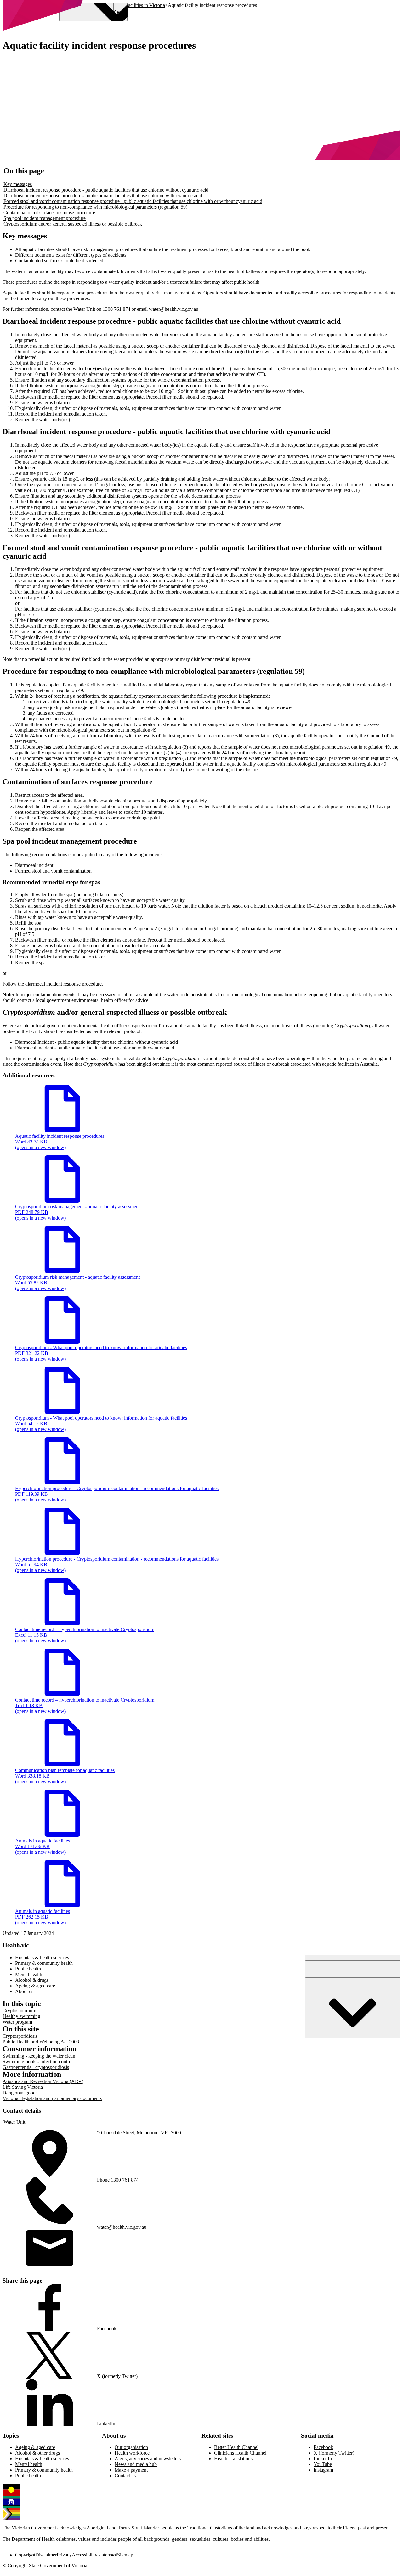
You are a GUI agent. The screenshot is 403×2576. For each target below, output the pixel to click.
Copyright (25, 2555)
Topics (11, 2436)
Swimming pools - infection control (38, 2062)
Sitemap (125, 2555)
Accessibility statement (94, 2555)
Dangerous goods (20, 2093)
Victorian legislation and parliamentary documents (52, 2098)
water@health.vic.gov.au (174, 309)
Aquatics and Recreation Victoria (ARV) (43, 2081)
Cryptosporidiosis (20, 2036)
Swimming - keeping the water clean (39, 2056)
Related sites (217, 2436)
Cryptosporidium (19, 2011)
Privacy (64, 2555)
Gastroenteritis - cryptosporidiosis (36, 2067)
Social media (317, 2436)
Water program (17, 2022)
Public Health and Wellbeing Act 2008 (41, 2042)
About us (114, 2436)
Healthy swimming (21, 2016)
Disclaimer (46, 2555)
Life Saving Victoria (23, 2087)
